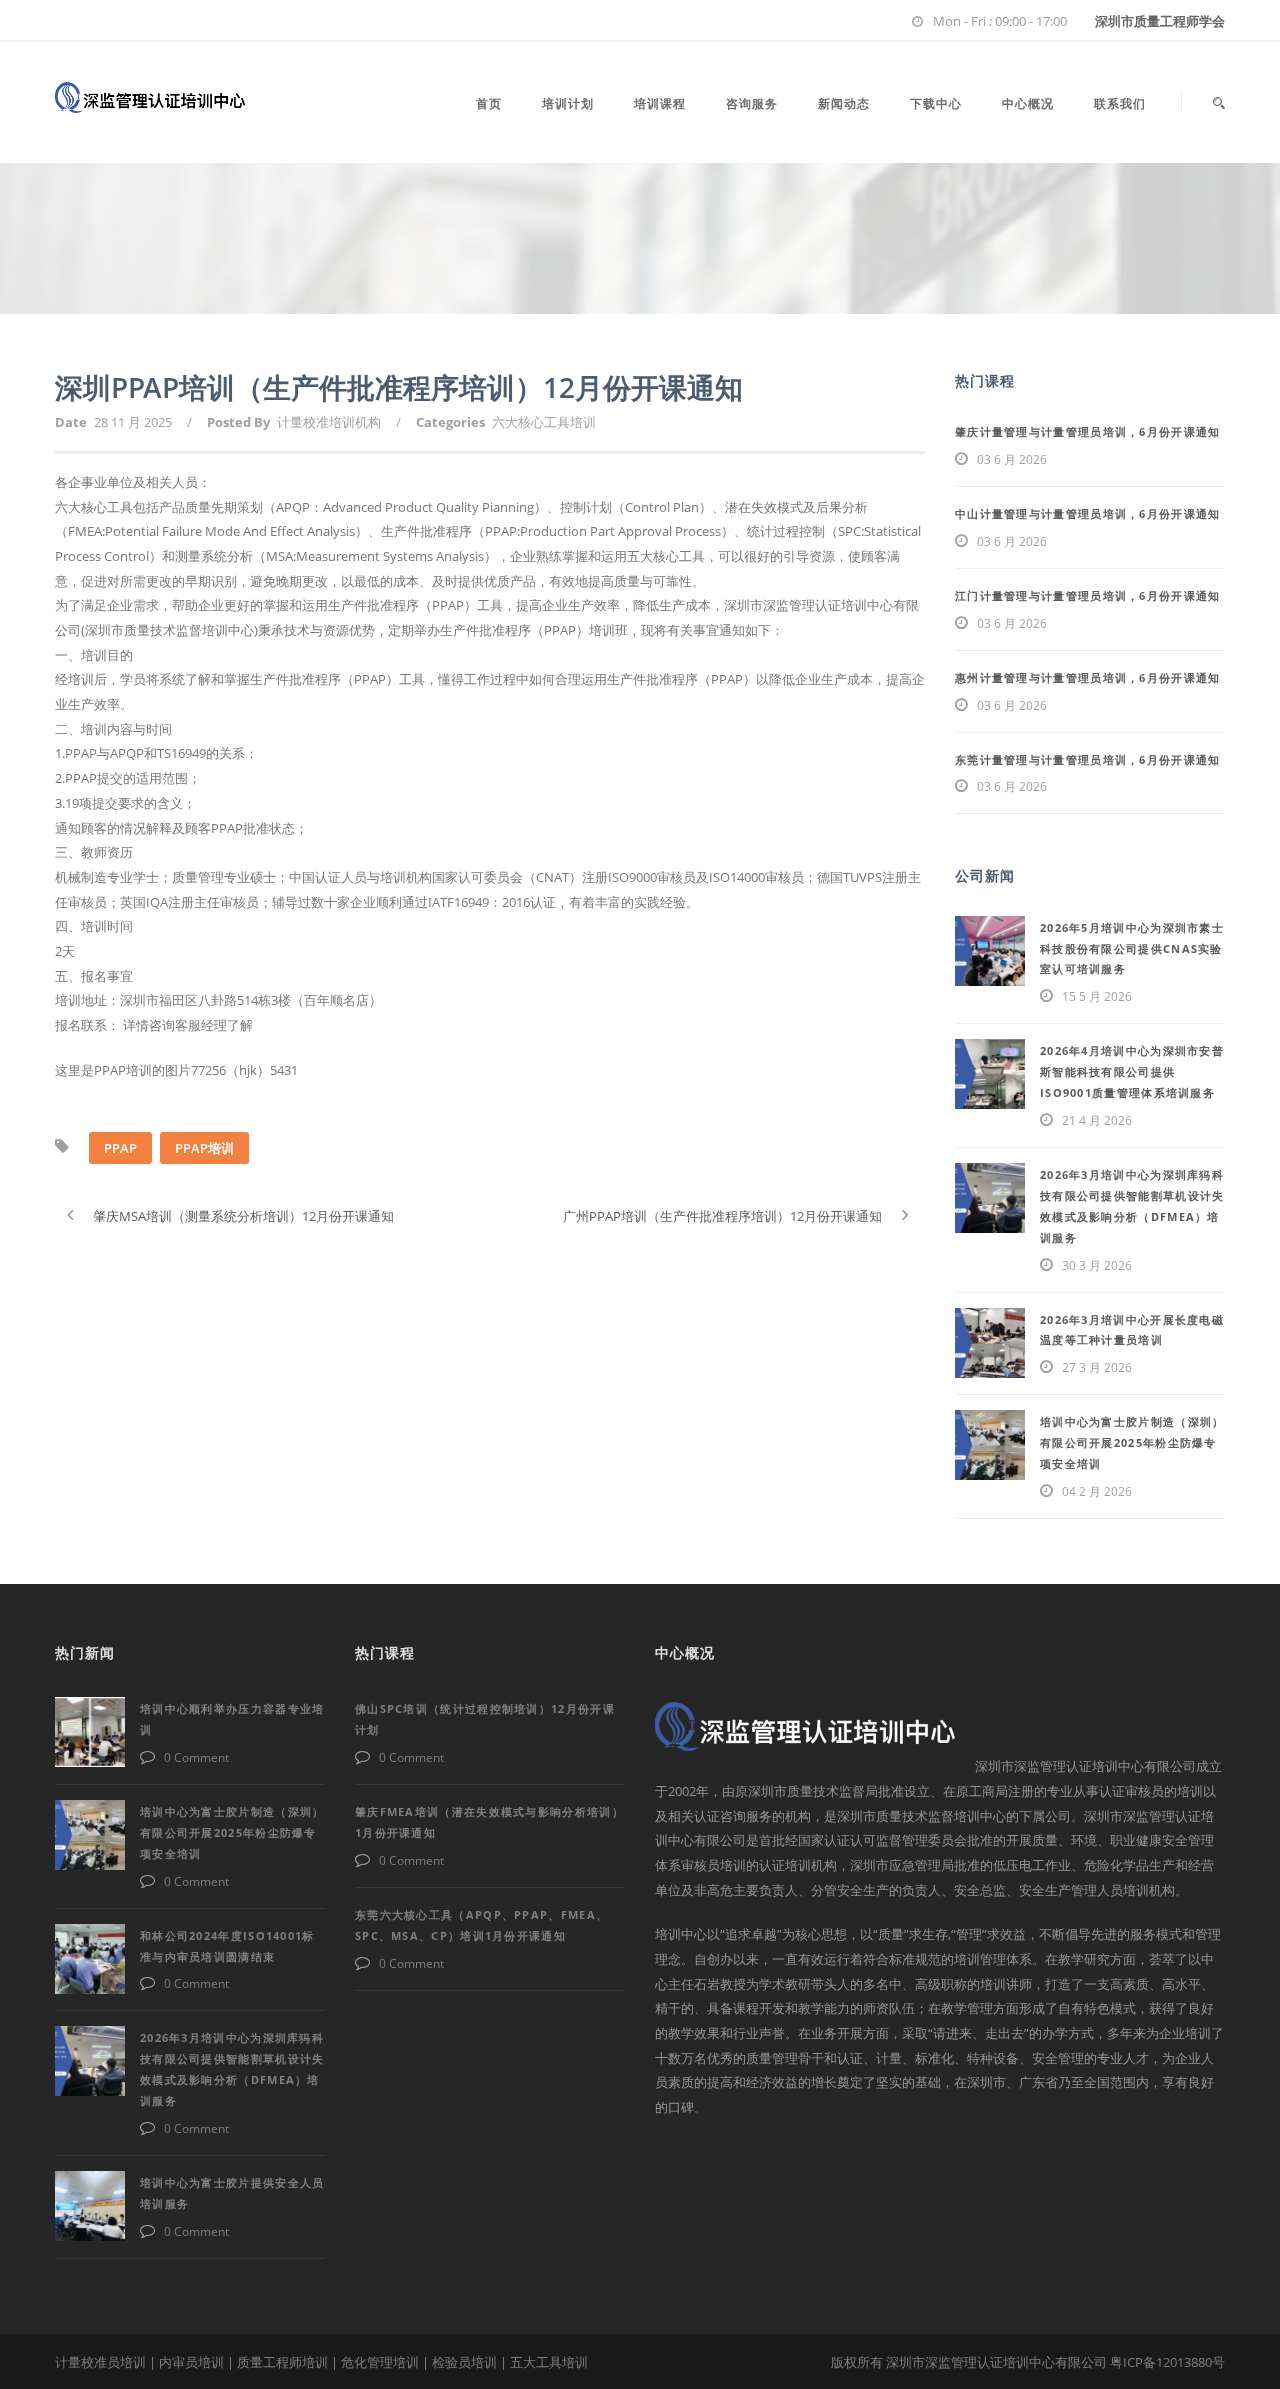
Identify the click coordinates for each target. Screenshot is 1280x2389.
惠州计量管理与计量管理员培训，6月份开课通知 (1088, 677)
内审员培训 (191, 2362)
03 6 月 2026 (1012, 459)
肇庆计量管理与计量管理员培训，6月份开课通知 (1088, 431)
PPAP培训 (204, 1148)
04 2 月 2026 (1097, 1491)
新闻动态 (844, 103)
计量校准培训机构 (329, 422)
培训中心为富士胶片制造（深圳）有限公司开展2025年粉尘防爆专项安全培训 (1132, 1442)
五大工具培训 (549, 2362)
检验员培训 (464, 2362)
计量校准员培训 (100, 2362)
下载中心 (936, 103)
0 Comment (196, 1757)
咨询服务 (752, 103)
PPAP (120, 1148)
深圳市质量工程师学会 (1160, 21)
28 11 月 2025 (133, 422)
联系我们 (1120, 103)
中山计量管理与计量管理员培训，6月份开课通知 (1088, 513)
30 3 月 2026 (1097, 1265)
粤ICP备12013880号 (1167, 2362)
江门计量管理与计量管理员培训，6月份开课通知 (1088, 595)
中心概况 (1028, 103)
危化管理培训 (380, 2362)
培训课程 (660, 103)
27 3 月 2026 (1097, 1367)
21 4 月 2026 (1097, 1120)
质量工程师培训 (282, 2362)
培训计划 (568, 103)
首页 (489, 103)
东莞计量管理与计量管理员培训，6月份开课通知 (1088, 759)
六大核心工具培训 (544, 422)
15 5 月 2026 (1097, 996)
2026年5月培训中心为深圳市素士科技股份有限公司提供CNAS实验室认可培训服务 (1132, 948)
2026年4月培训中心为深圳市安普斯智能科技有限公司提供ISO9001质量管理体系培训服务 (1132, 1071)
